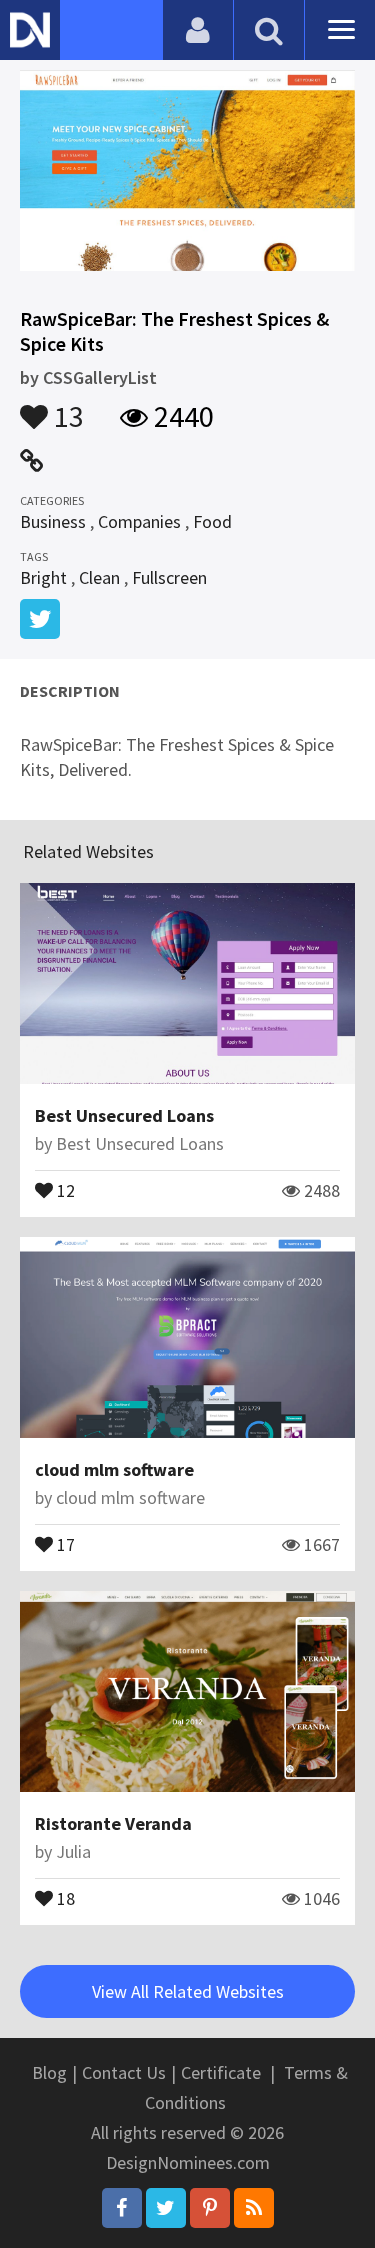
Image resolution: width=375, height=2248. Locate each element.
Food (212, 521)
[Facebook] (122, 2208)
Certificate (221, 2072)
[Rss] (254, 2208)
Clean (99, 577)
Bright (43, 577)
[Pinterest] (210, 2208)
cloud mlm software (114, 1469)
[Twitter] (166, 2208)
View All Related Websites (188, 1991)
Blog (49, 2072)
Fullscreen (169, 577)
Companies (139, 521)
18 (64, 1897)
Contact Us (124, 2072)
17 (64, 1543)
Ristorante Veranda (113, 1823)
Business (53, 521)
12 (64, 1189)
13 (66, 407)
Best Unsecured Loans (124, 1115)
